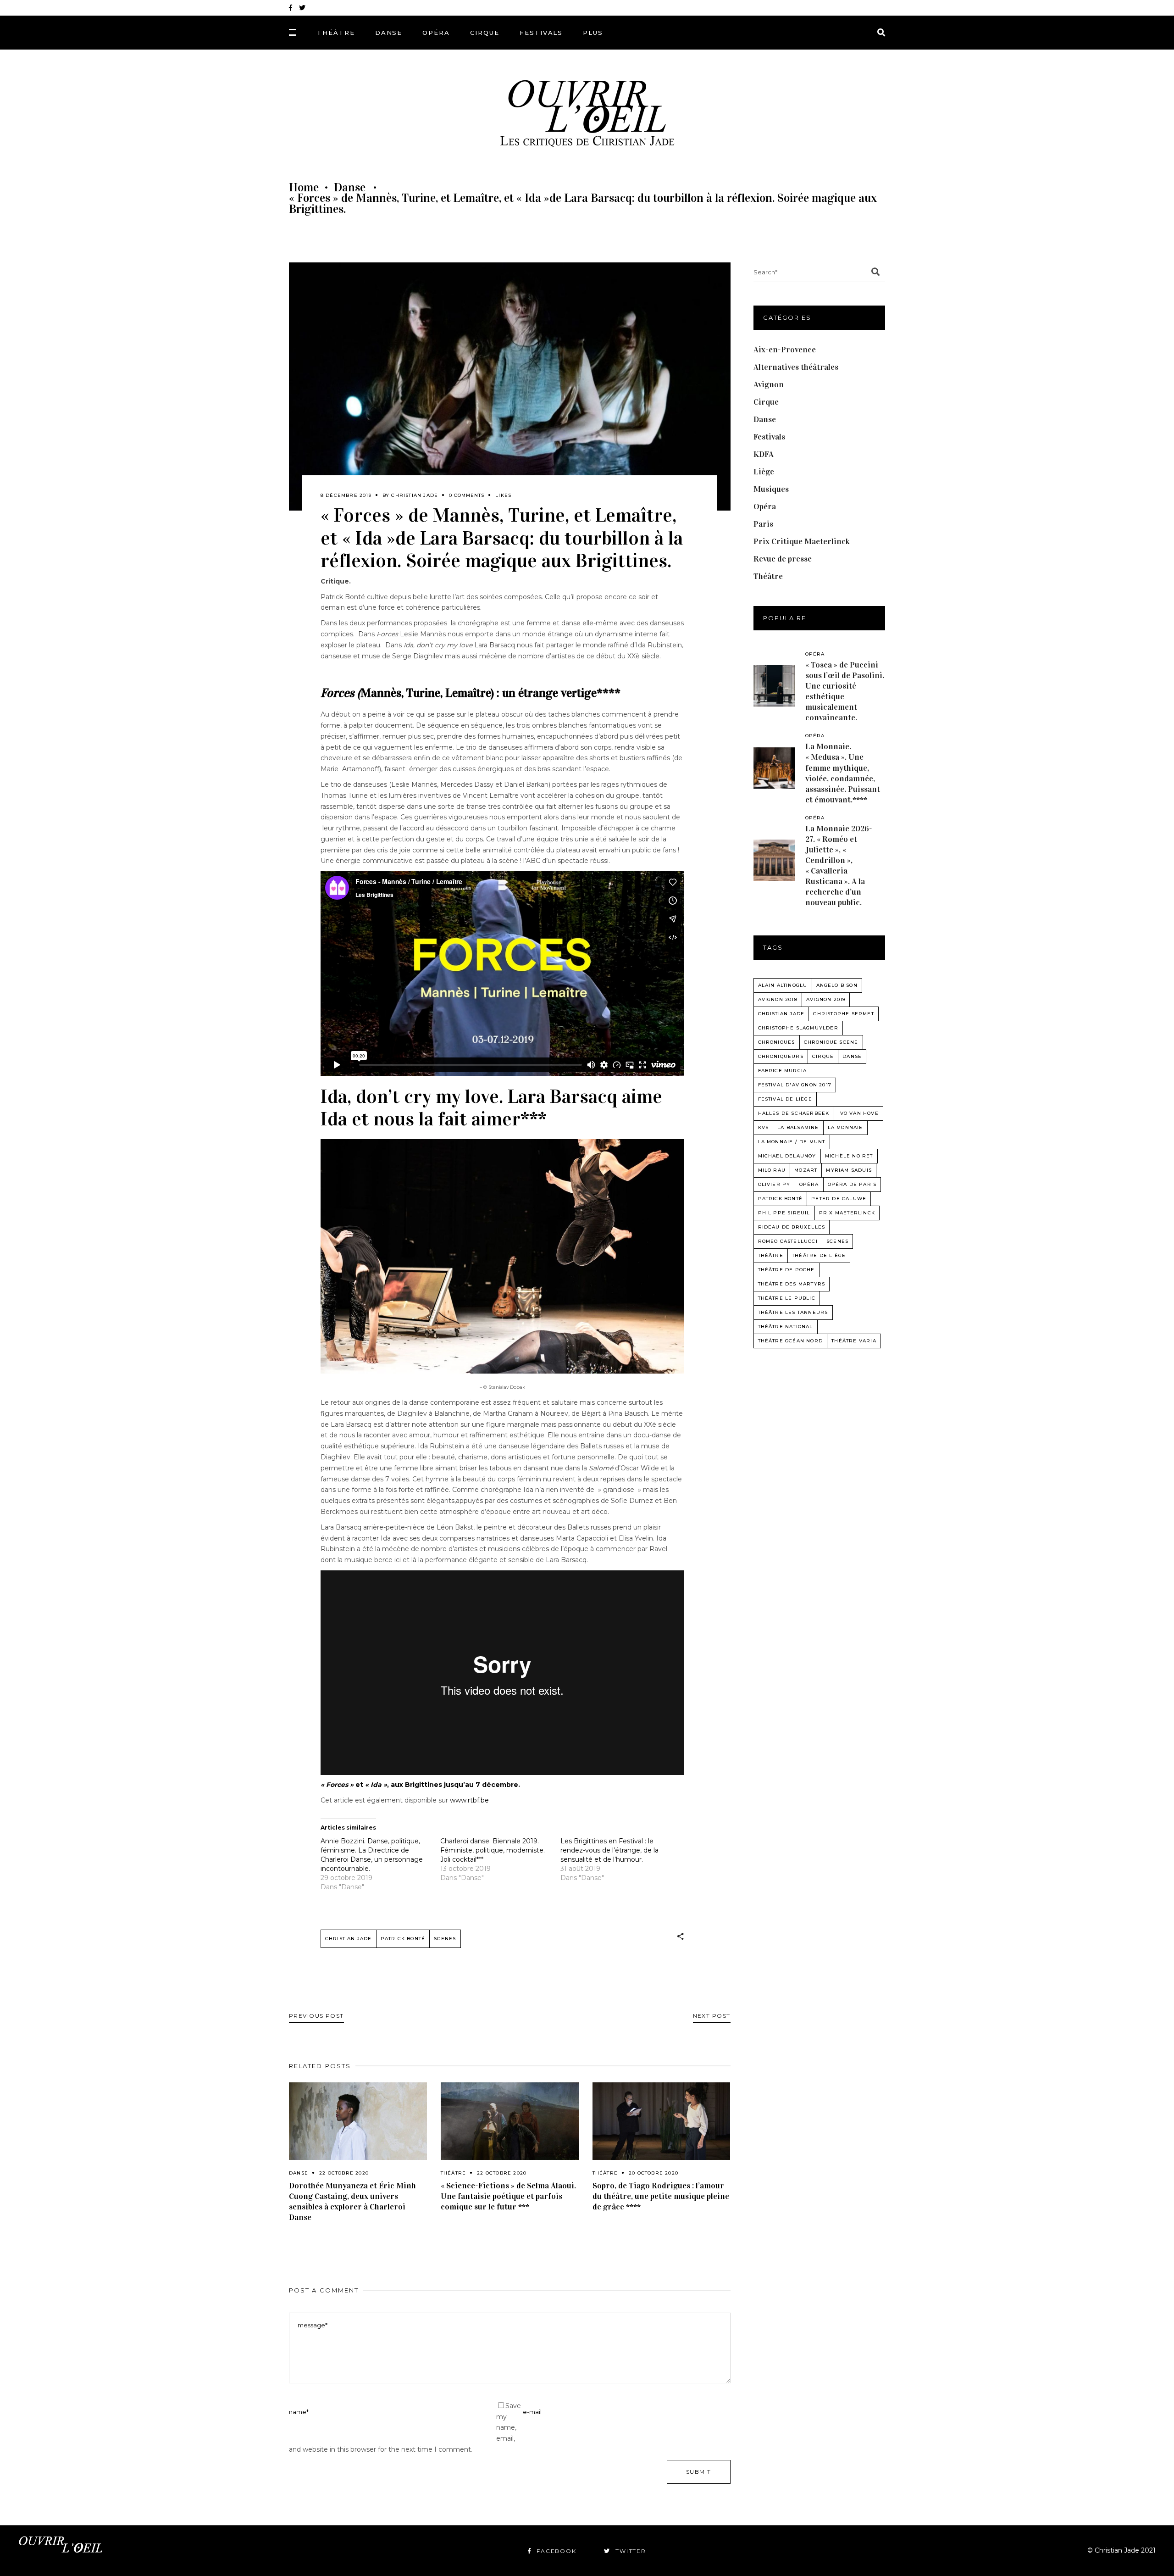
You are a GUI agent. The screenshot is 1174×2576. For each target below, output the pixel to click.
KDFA (764, 454)
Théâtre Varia (854, 1341)
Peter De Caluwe (839, 1199)
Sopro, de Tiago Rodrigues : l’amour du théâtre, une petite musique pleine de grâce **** (661, 2196)
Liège (764, 472)
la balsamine (798, 1127)
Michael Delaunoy (787, 1156)
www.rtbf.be (469, 1800)
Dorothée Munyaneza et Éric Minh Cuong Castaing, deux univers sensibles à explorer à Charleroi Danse (352, 2201)
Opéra (765, 506)
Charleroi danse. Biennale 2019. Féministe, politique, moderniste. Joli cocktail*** (493, 1850)
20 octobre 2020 (653, 2173)
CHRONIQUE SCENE (831, 1042)
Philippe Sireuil (784, 1213)
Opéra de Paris (852, 1184)
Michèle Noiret (849, 1156)
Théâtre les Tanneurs (793, 1312)
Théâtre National (786, 1327)
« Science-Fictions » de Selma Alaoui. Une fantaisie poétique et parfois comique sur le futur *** (508, 2196)
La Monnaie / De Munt (792, 1142)
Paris (763, 524)
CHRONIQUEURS (781, 1056)
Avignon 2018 (778, 999)
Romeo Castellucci (788, 1241)
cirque (823, 1056)
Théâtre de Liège (819, 1255)
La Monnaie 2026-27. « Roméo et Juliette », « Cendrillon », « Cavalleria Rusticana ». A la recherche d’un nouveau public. (839, 865)
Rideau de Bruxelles (792, 1227)
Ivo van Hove (858, 1113)
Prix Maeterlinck (847, 1213)
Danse (350, 188)
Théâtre (453, 2173)
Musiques (771, 489)
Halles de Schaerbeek (794, 1113)
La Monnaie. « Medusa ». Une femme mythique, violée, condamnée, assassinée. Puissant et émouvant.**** (843, 773)
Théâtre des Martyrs (792, 1284)
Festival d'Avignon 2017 (795, 1085)
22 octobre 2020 (344, 2173)
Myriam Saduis (849, 1170)
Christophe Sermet (843, 1014)
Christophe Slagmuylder (798, 1028)
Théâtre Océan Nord (791, 1341)
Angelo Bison (837, 985)
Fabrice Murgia (783, 1071)
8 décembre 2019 (346, 495)
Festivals (769, 437)
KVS (764, 1127)
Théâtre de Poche (786, 1270)
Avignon (769, 384)
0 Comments (467, 495)
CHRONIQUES (777, 1042)
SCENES (445, 1939)
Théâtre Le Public (787, 1298)
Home (304, 188)
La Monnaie (845, 1127)
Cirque (766, 402)
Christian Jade (415, 495)
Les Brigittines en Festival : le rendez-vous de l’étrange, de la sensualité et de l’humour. (609, 1850)
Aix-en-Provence (785, 350)
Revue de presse (783, 559)
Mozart (806, 1170)
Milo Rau (772, 1170)
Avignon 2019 (826, 999)
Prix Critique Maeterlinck (802, 541)
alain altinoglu (783, 985)
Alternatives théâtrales (796, 367)
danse (852, 1056)
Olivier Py (774, 1184)
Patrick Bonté (403, 1939)
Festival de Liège (785, 1099)
